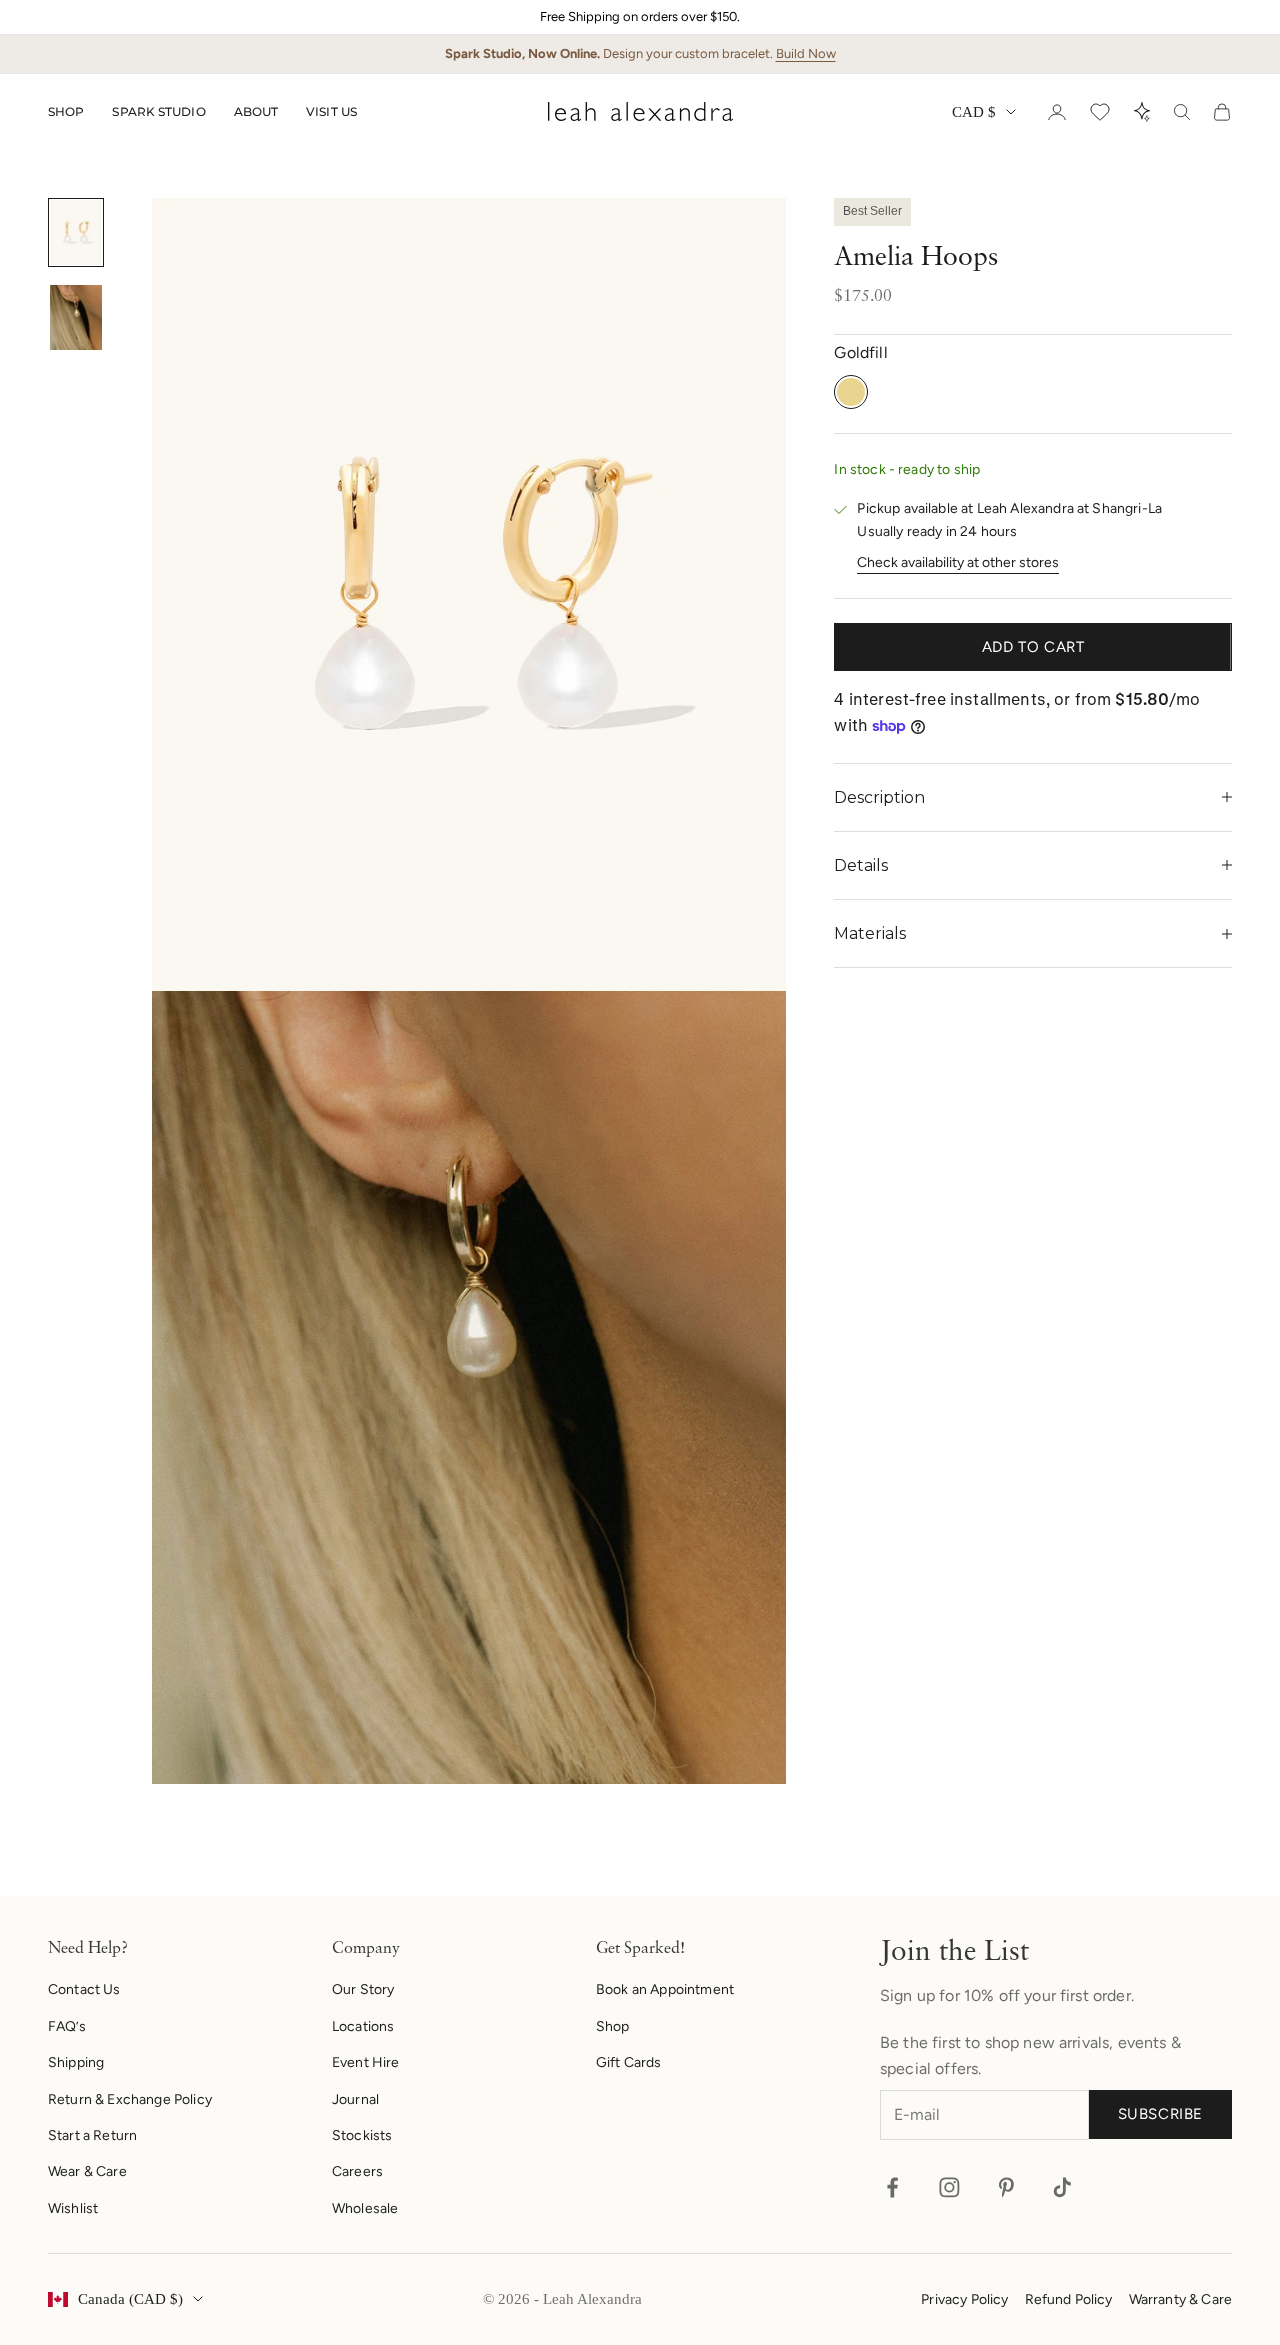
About (256, 111)
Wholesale (365, 2208)
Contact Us (84, 1989)
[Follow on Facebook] (892, 2187)
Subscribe (1160, 2114)
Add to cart (1033, 647)
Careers (357, 2171)
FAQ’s (67, 2026)
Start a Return (92, 2135)
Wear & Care (87, 2171)
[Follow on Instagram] (949, 2187)
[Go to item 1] (76, 232)
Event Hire (366, 2062)
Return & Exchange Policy (130, 2099)
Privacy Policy (964, 2299)
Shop (66, 111)
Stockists (362, 2135)
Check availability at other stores (958, 562)
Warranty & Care (1180, 2299)
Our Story (363, 1989)
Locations (363, 2026)
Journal (355, 2099)
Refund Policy (1069, 2299)
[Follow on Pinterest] (1006, 2187)
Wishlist (73, 2208)
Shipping (76, 2062)
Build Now (806, 53)
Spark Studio (158, 111)
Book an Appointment (665, 1989)
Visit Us (331, 111)
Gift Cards (629, 2062)
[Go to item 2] (76, 317)
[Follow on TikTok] (1062, 2187)
